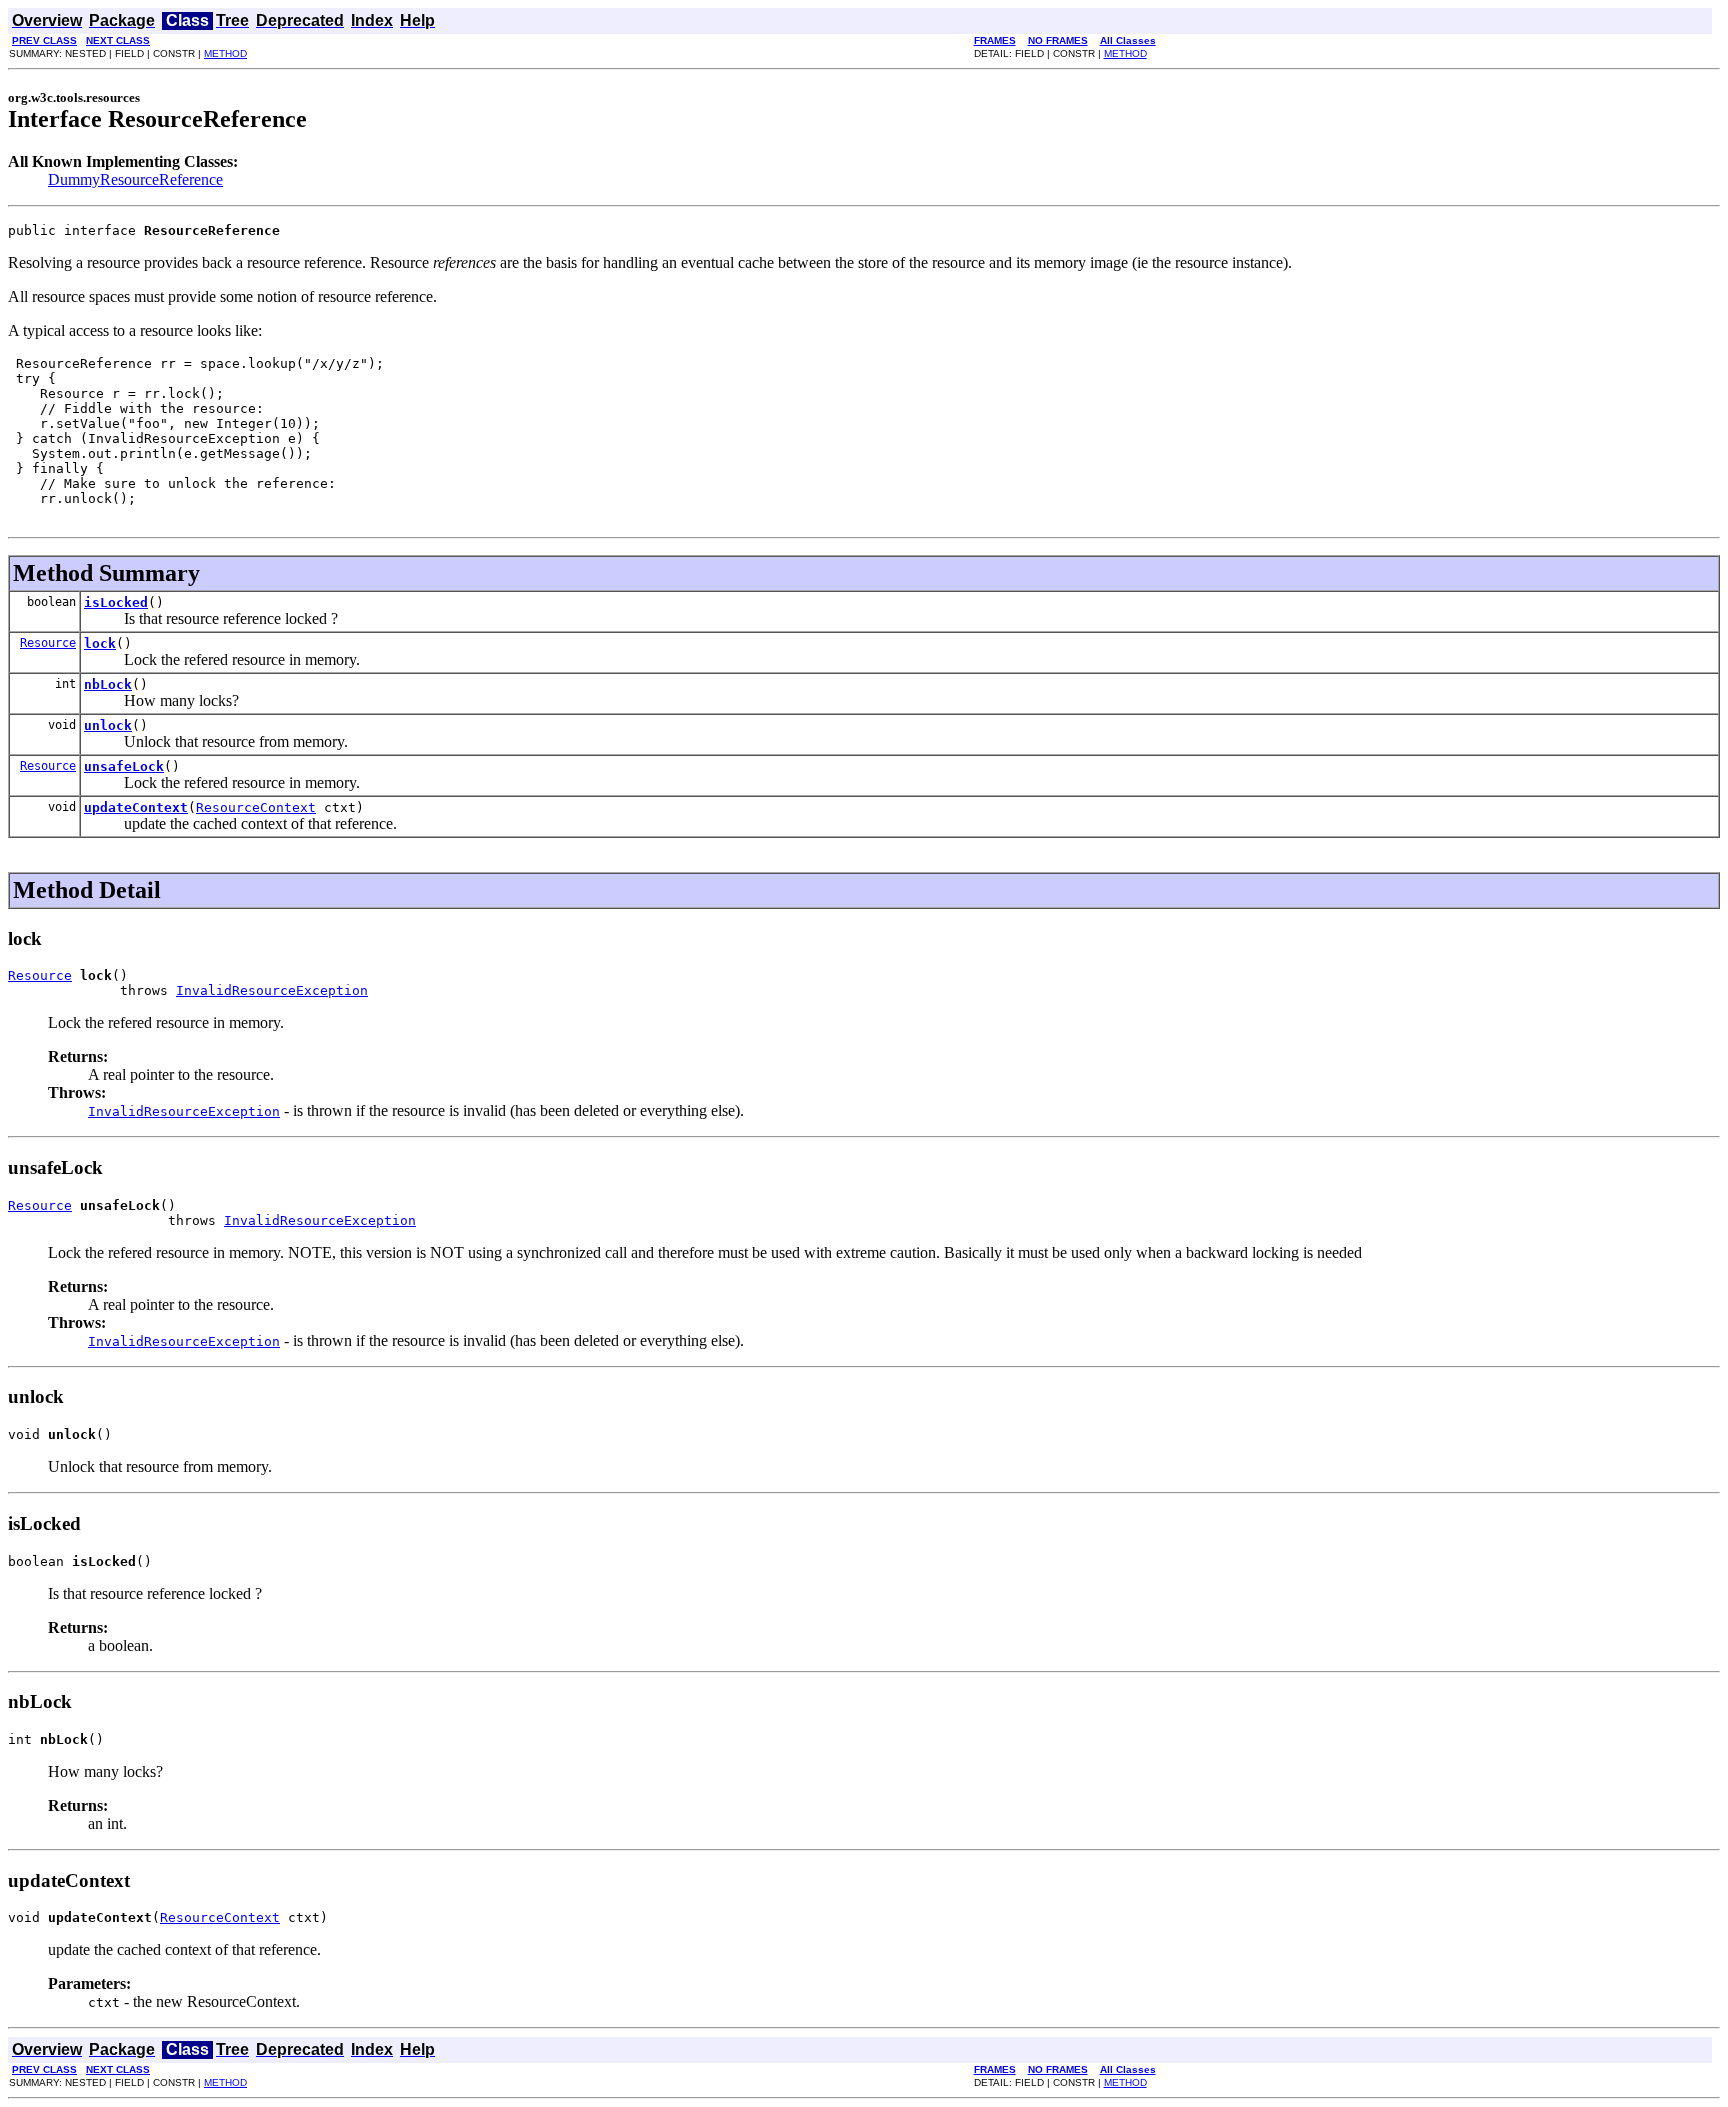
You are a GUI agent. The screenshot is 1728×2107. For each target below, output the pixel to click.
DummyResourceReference (135, 179)
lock (100, 643)
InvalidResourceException (272, 990)
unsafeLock (124, 766)
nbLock (108, 684)
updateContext (136, 807)
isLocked (116, 602)
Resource (48, 643)
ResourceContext (256, 807)
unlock (108, 725)
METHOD (225, 53)
